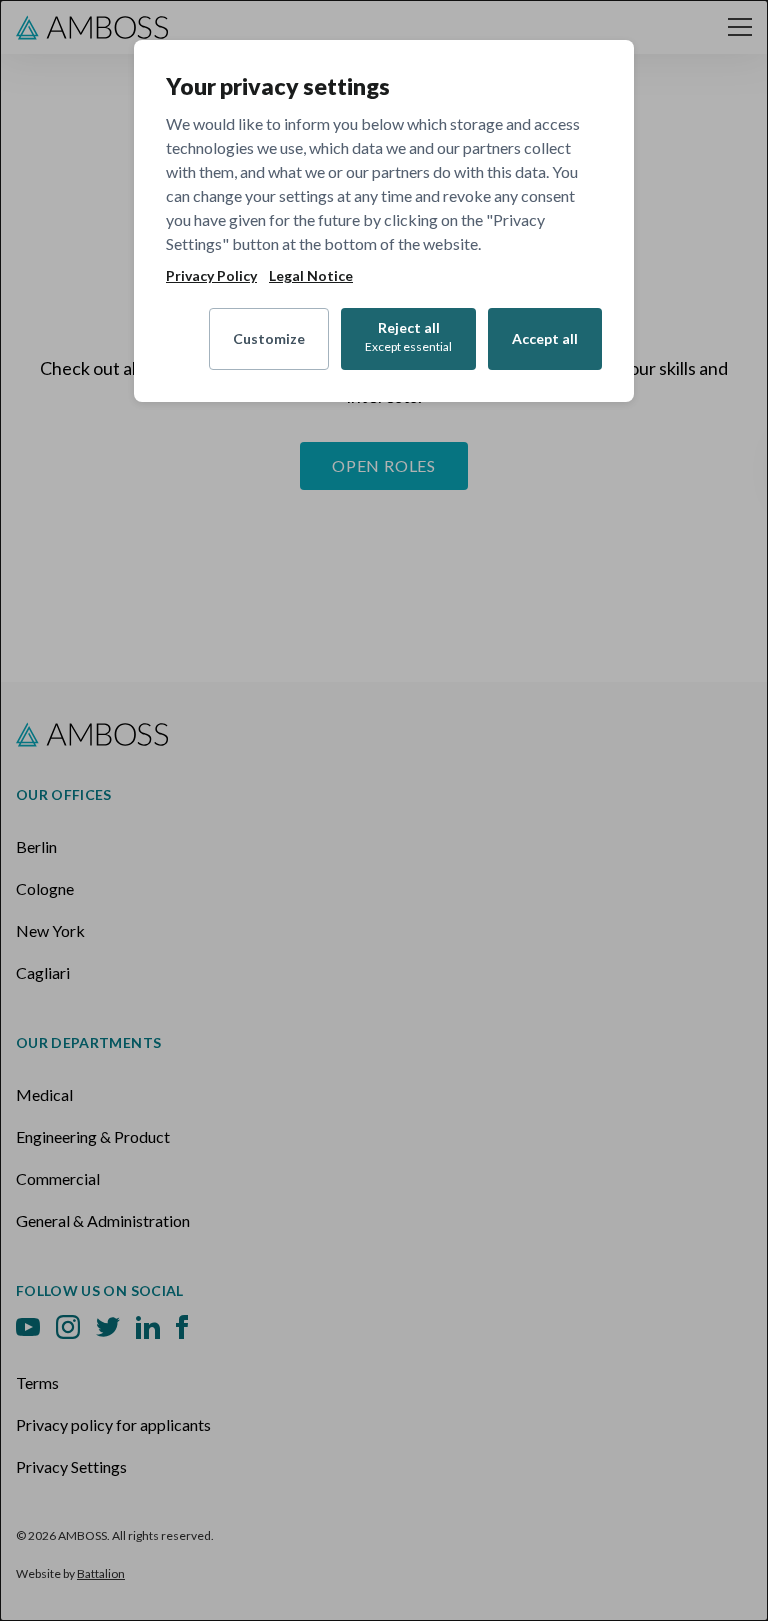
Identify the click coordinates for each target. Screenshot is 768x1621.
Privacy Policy (211, 276)
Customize (269, 338)
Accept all (545, 338)
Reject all (408, 336)
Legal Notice (311, 276)
